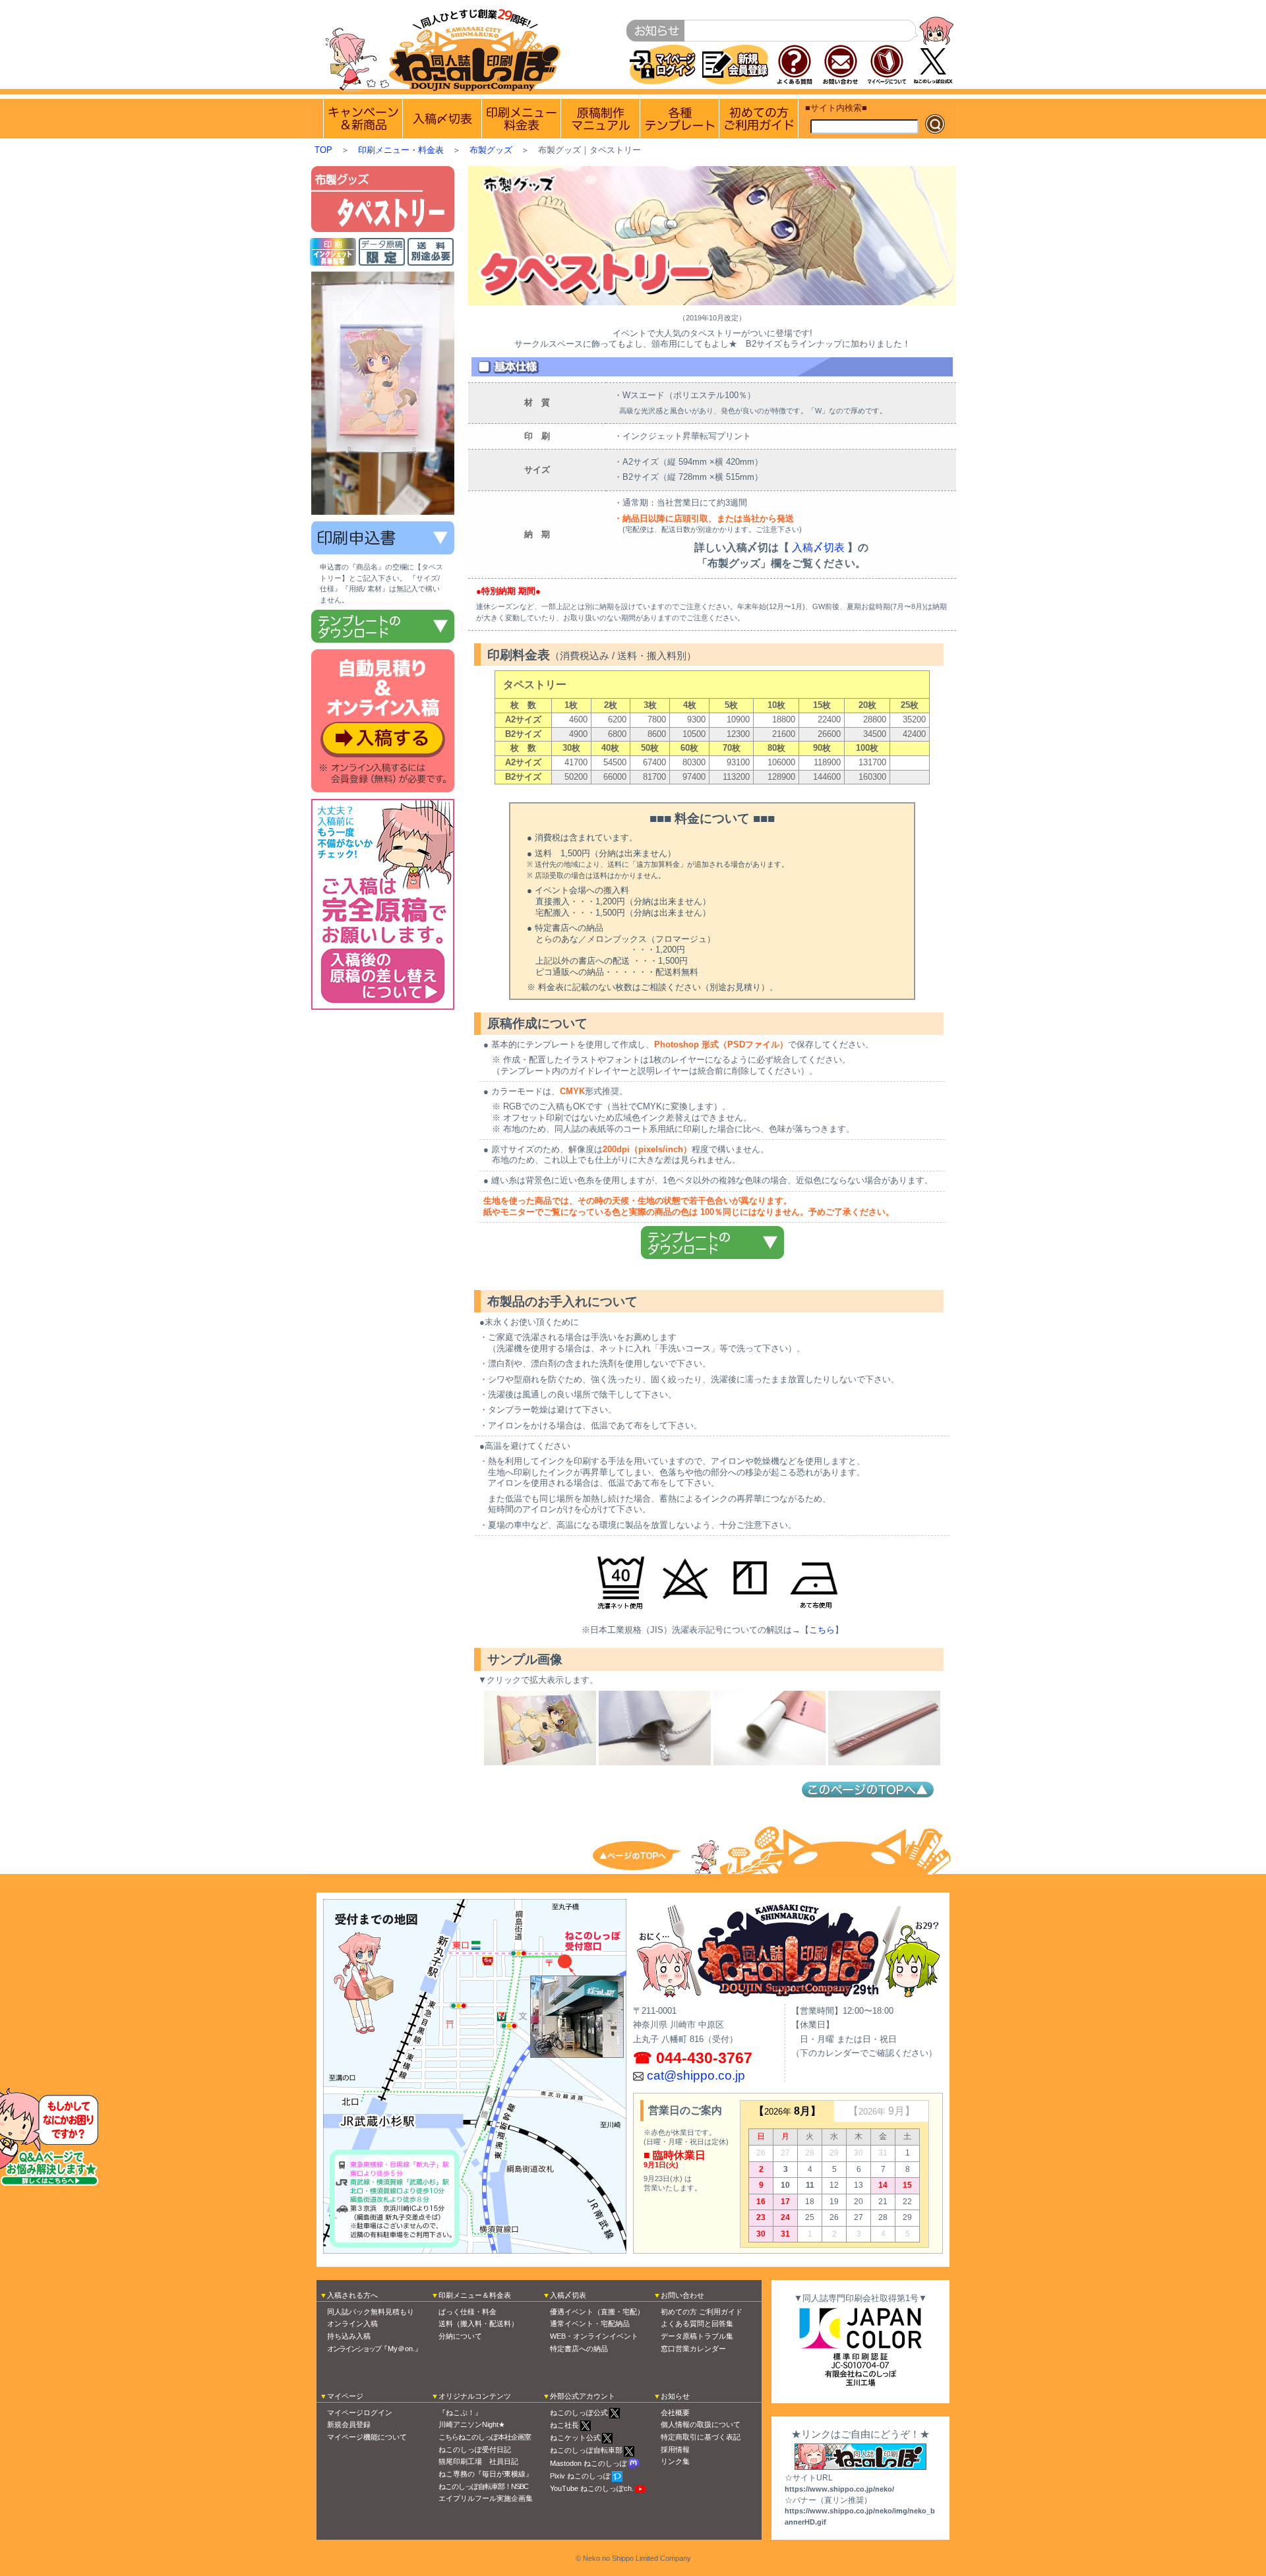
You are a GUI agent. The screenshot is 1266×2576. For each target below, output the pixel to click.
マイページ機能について (367, 2437)
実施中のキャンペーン (363, 119)
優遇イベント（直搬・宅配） (597, 2312)
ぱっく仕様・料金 (467, 2312)
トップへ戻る (646, 1855)
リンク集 (675, 2461)
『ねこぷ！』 (460, 2413)
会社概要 (675, 2413)
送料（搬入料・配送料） (478, 2324)
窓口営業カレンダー (693, 2349)
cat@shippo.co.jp (696, 2075)
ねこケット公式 (575, 2438)
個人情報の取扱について (701, 2424)
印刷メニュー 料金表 (521, 119)
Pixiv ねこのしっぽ (580, 2476)
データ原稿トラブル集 (697, 2336)
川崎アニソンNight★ (472, 2424)
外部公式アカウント (583, 2396)
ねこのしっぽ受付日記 (475, 2449)
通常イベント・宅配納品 (590, 2324)
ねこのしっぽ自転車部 (586, 2450)
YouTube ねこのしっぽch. (592, 2488)
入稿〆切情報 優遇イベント (442, 119)
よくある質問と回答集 (697, 2324)
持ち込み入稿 (349, 2336)
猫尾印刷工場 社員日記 (478, 2461)
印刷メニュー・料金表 (401, 150)
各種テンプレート (679, 119)
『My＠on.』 (375, 2349)
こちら (822, 1630)
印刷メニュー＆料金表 (475, 2295)
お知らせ (675, 2396)
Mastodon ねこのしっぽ (588, 2463)
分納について (460, 2336)
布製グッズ (491, 150)
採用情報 (675, 2449)
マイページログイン (360, 2413)
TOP (323, 150)
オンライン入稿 (352, 2324)
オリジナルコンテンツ (475, 2396)
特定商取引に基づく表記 (701, 2437)
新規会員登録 (349, 2424)
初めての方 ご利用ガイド (759, 119)
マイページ (345, 2396)
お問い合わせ (682, 2295)
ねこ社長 (564, 2425)
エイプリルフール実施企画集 (486, 2498)
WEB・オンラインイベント (594, 2336)
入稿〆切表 (818, 547)
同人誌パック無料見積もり (371, 2312)
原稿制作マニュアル (600, 119)
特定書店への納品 (579, 2349)
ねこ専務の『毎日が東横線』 (486, 2474)
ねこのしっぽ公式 (579, 2413)
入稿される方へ (352, 2295)
